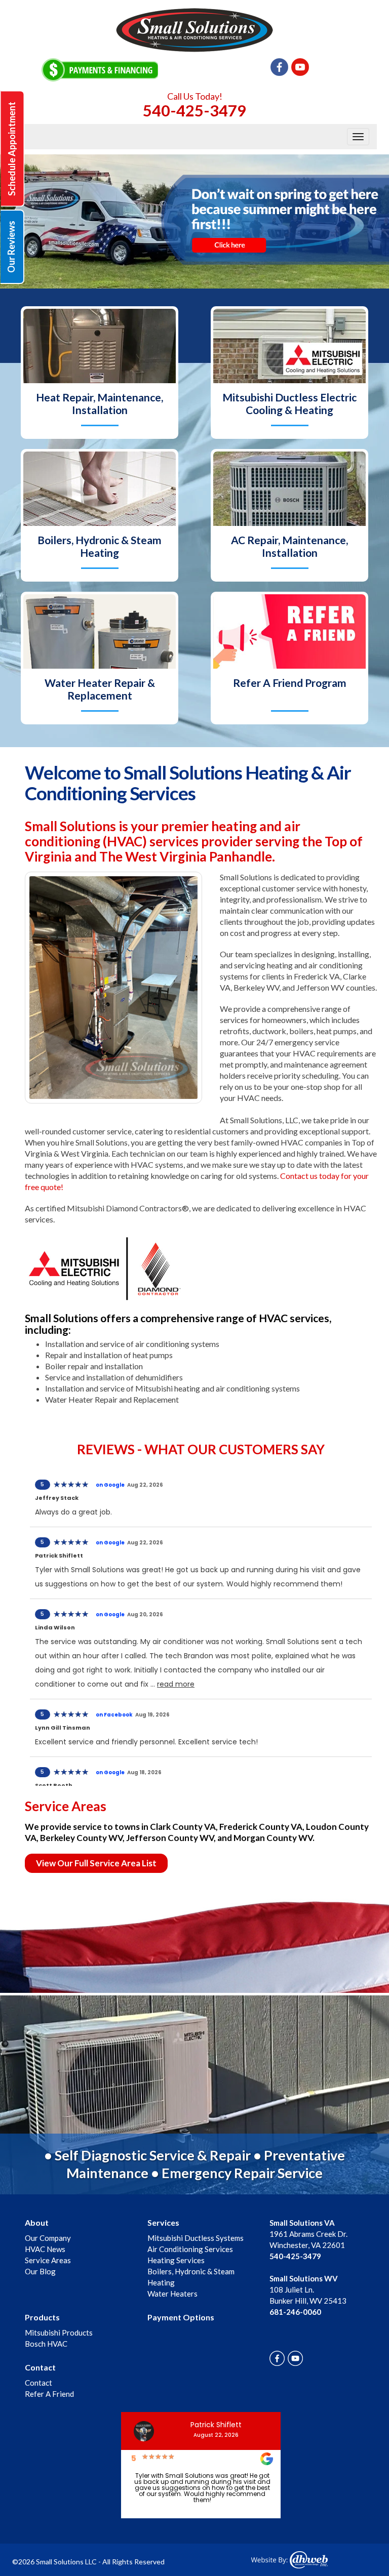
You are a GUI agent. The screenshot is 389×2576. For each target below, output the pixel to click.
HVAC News (45, 2249)
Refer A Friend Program (290, 683)
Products (42, 2317)
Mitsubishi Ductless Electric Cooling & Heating (289, 403)
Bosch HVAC (46, 2344)
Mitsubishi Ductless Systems (196, 2238)
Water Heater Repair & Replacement (100, 689)
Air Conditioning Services (190, 2249)
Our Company (48, 2238)
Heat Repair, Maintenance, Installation (100, 403)
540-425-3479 (194, 110)
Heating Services (176, 2260)
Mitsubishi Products (59, 2333)
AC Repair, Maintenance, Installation (289, 546)
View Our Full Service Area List (96, 1863)
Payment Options (181, 2317)
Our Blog (40, 2271)
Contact (40, 2367)
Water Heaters (172, 2294)
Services (163, 2222)
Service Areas (48, 2260)
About (37, 2222)
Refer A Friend (49, 2394)
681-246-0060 (295, 2312)
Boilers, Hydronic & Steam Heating (100, 546)
